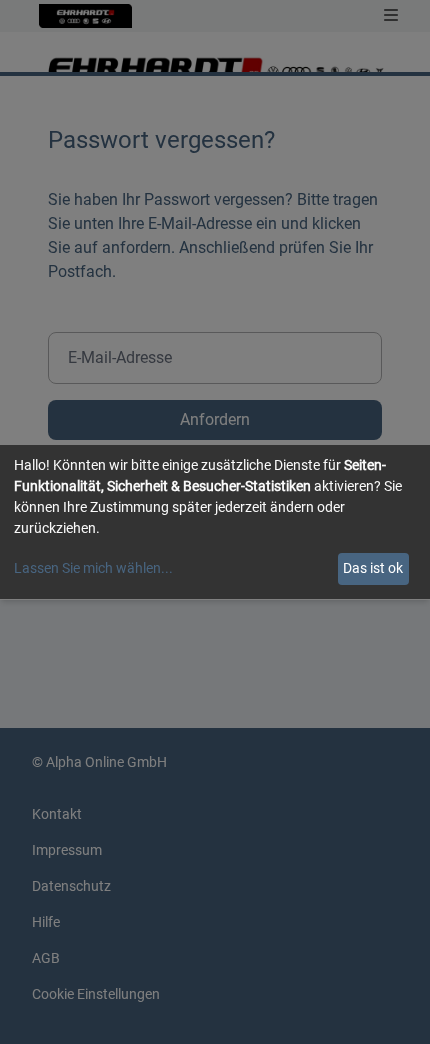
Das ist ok (373, 568)
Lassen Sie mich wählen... (93, 568)
